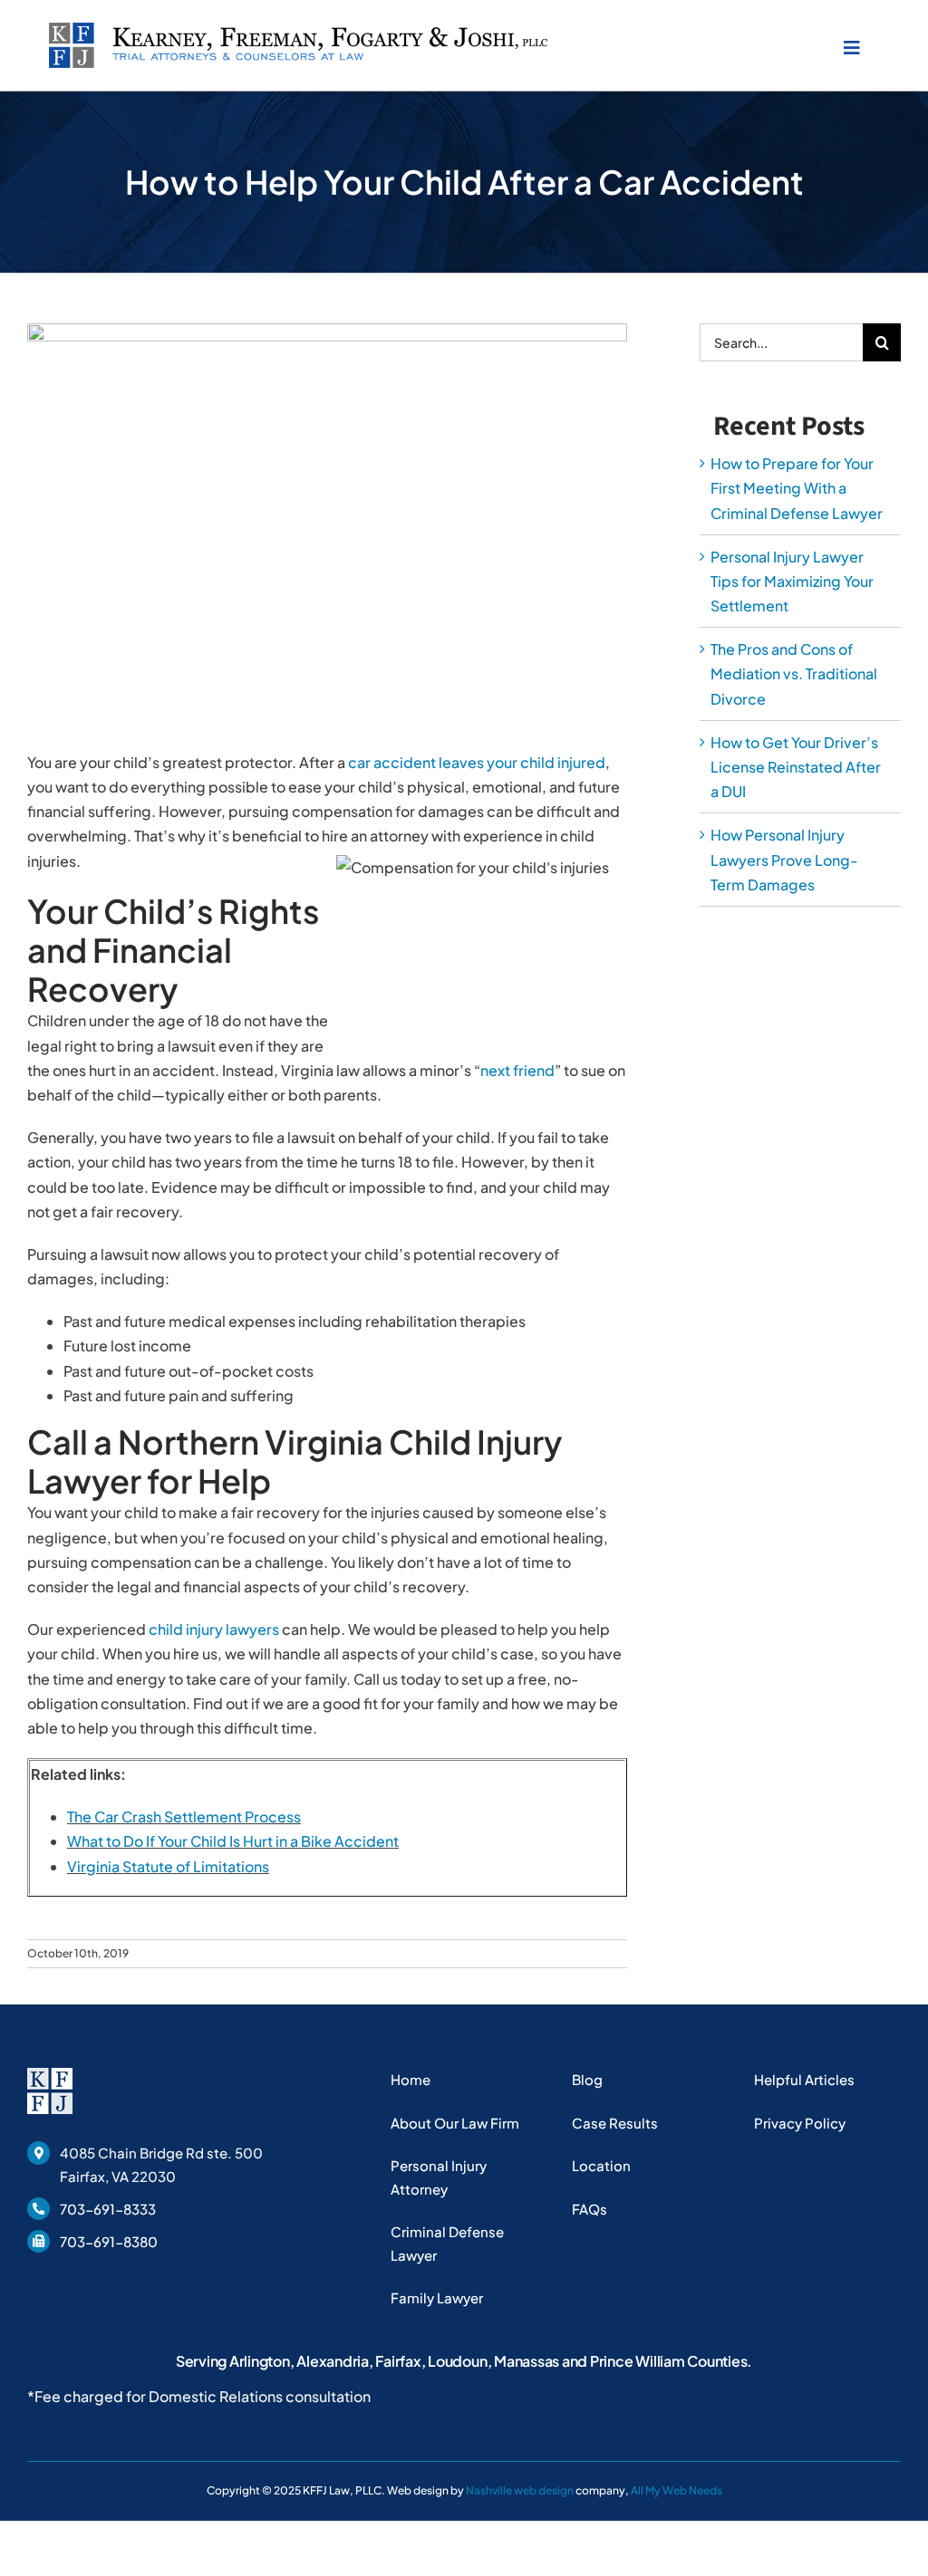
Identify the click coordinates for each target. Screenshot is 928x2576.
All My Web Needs (677, 2490)
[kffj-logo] (298, 29)
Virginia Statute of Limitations (168, 1866)
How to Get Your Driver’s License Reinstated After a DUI (796, 767)
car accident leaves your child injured (477, 762)
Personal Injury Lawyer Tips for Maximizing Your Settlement (792, 581)
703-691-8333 (108, 2209)
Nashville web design (520, 2490)
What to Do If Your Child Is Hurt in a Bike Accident (233, 1841)
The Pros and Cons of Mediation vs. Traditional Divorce (794, 673)
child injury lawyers (214, 1629)
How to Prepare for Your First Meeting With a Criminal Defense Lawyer (797, 488)
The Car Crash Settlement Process (184, 1817)
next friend (517, 1070)
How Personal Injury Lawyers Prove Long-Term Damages (784, 859)
